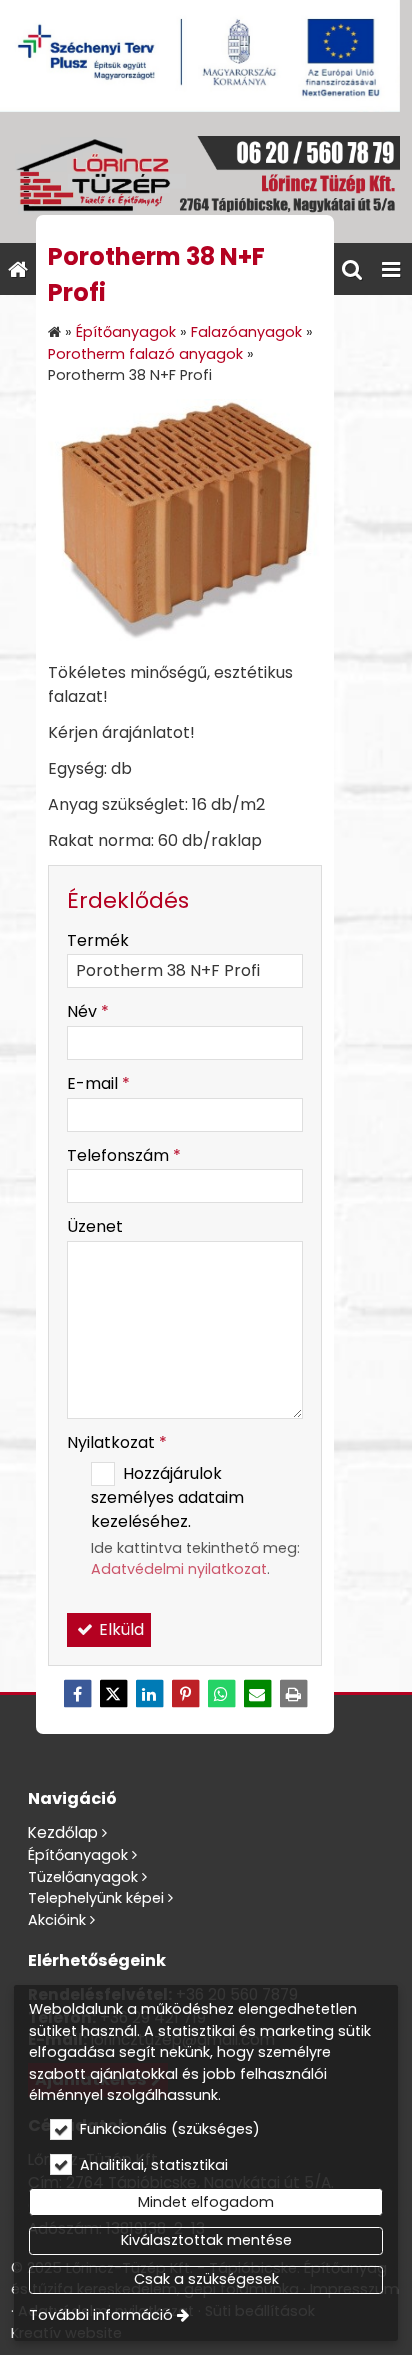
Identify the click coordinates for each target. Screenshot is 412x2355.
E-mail (98, 1083)
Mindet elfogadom (206, 2202)
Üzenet (95, 1226)
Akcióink (57, 1920)
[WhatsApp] (221, 1694)
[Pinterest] (185, 1694)
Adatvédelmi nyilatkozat (179, 1569)
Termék (98, 940)
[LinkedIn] (149, 1694)
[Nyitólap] (206, 177)
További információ (101, 2315)
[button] (391, 269)
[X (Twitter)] (113, 1694)
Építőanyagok (78, 1855)
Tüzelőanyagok (83, 1877)
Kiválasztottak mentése (206, 2240)
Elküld (119, 1629)
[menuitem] (18, 269)
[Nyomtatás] (293, 1694)
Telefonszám (124, 1155)
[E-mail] (257, 1694)
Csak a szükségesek (206, 2279)
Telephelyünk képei (96, 1898)
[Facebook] (77, 1694)
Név (88, 1011)
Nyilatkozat (117, 1442)
